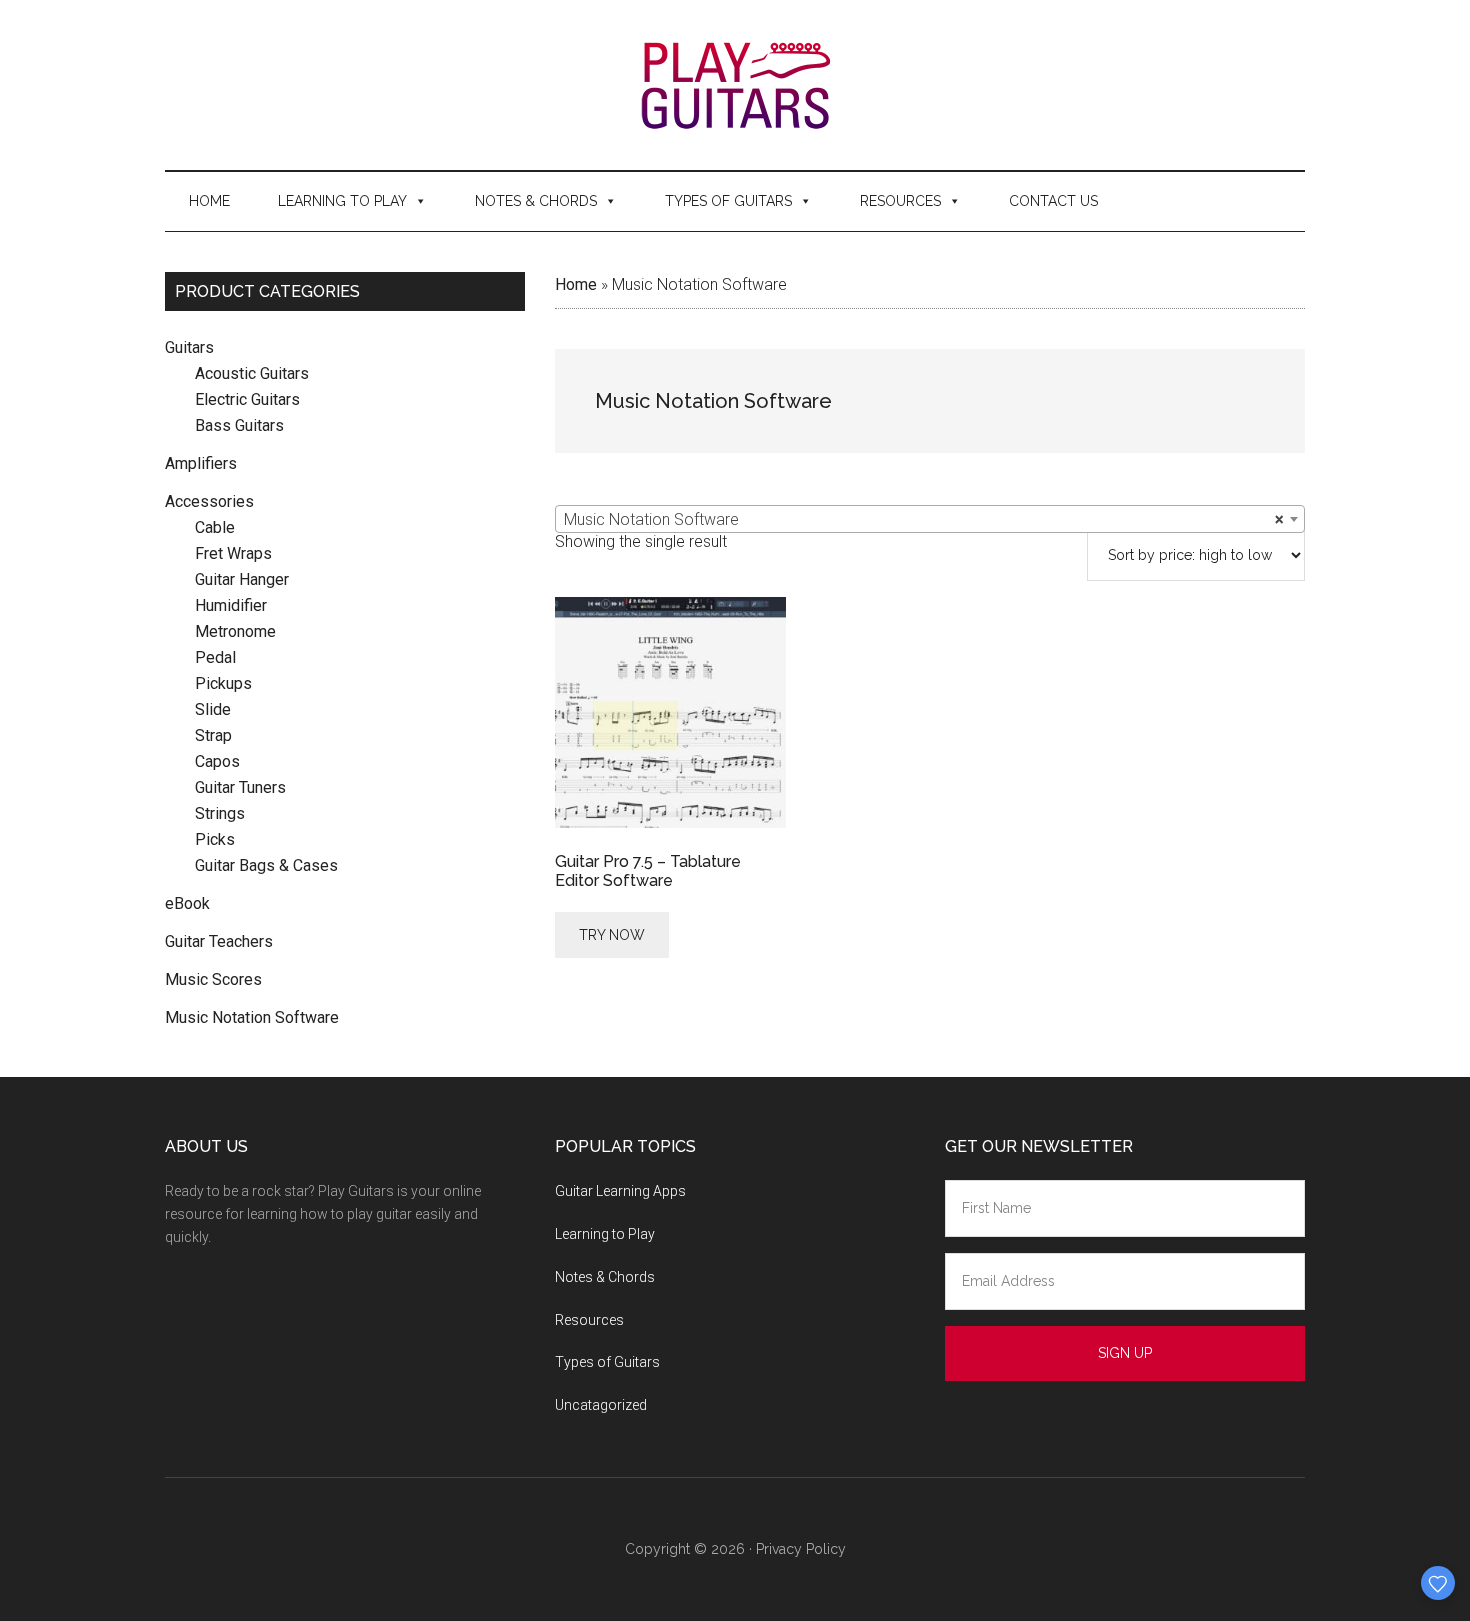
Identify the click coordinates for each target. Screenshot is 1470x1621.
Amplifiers (201, 463)
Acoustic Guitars (252, 373)
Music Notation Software (252, 1017)
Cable (215, 527)
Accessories (209, 501)
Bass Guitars (239, 425)
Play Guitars (735, 85)
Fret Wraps (233, 553)
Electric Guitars (247, 399)
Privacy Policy (801, 1549)
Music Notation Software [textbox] (924, 519)
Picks (215, 839)
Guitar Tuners (240, 787)
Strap (213, 735)
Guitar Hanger (242, 579)
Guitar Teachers (219, 941)
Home (209, 201)
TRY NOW (612, 935)
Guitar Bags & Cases (266, 865)
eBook (187, 903)
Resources (900, 201)
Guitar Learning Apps (620, 1191)
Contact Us (1053, 201)
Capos (217, 761)
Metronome (235, 631)
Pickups (223, 683)
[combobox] (930, 519)
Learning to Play (342, 201)
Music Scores (213, 979)
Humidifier (231, 605)
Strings (220, 813)
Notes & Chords (536, 201)
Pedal (215, 657)
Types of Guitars (728, 201)
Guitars (189, 347)
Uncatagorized (601, 1405)
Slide (213, 709)
